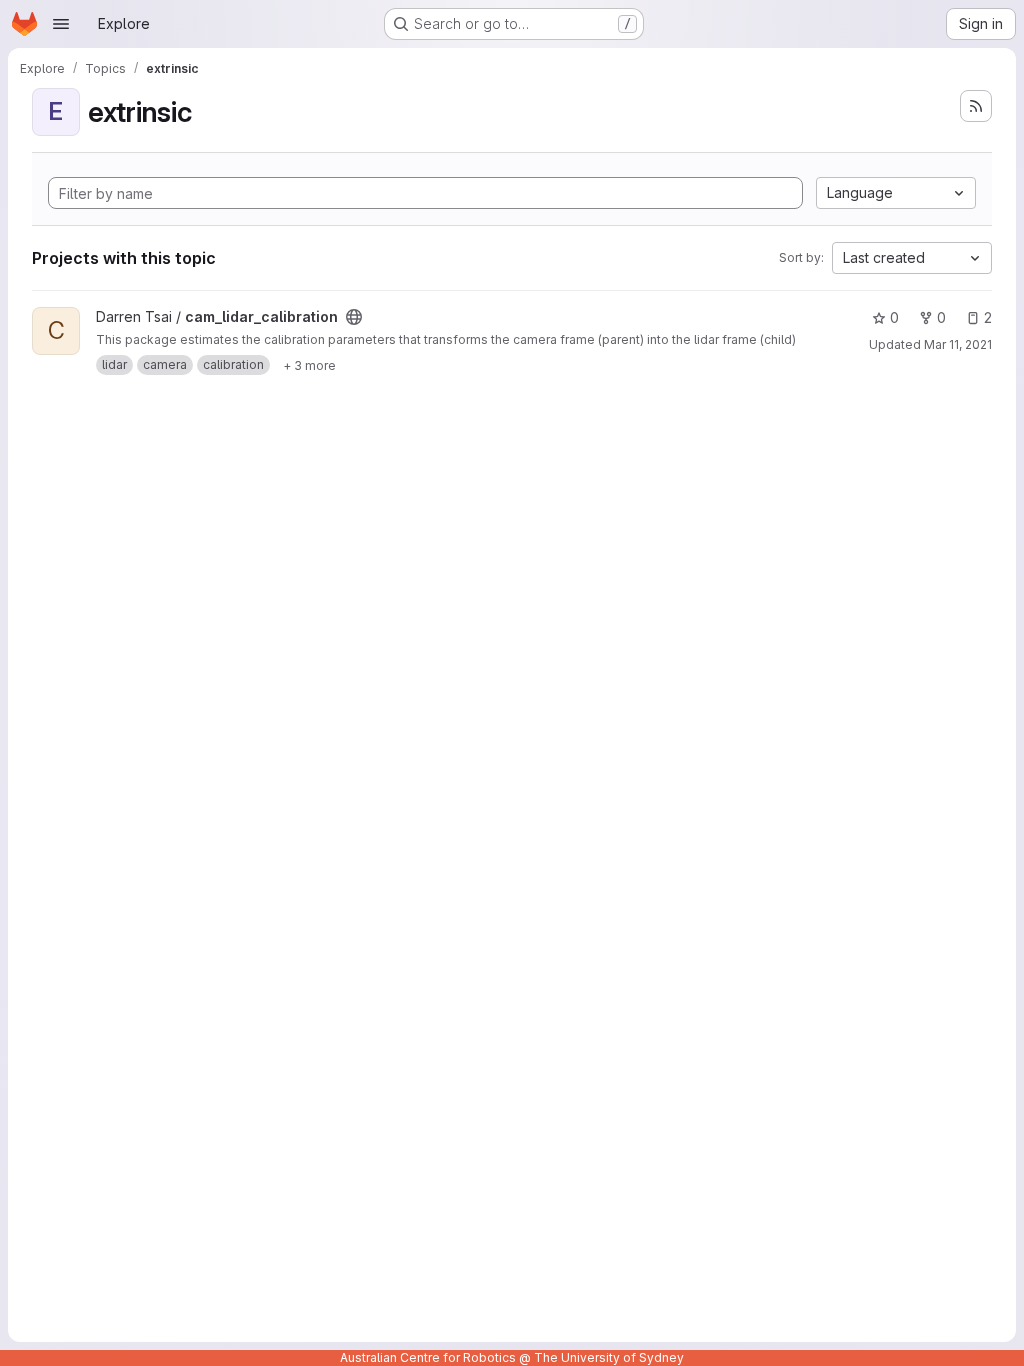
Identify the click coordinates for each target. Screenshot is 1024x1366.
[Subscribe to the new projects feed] (976, 106)
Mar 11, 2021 (958, 344)
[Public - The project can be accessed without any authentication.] (354, 317)
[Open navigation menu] (61, 24)
